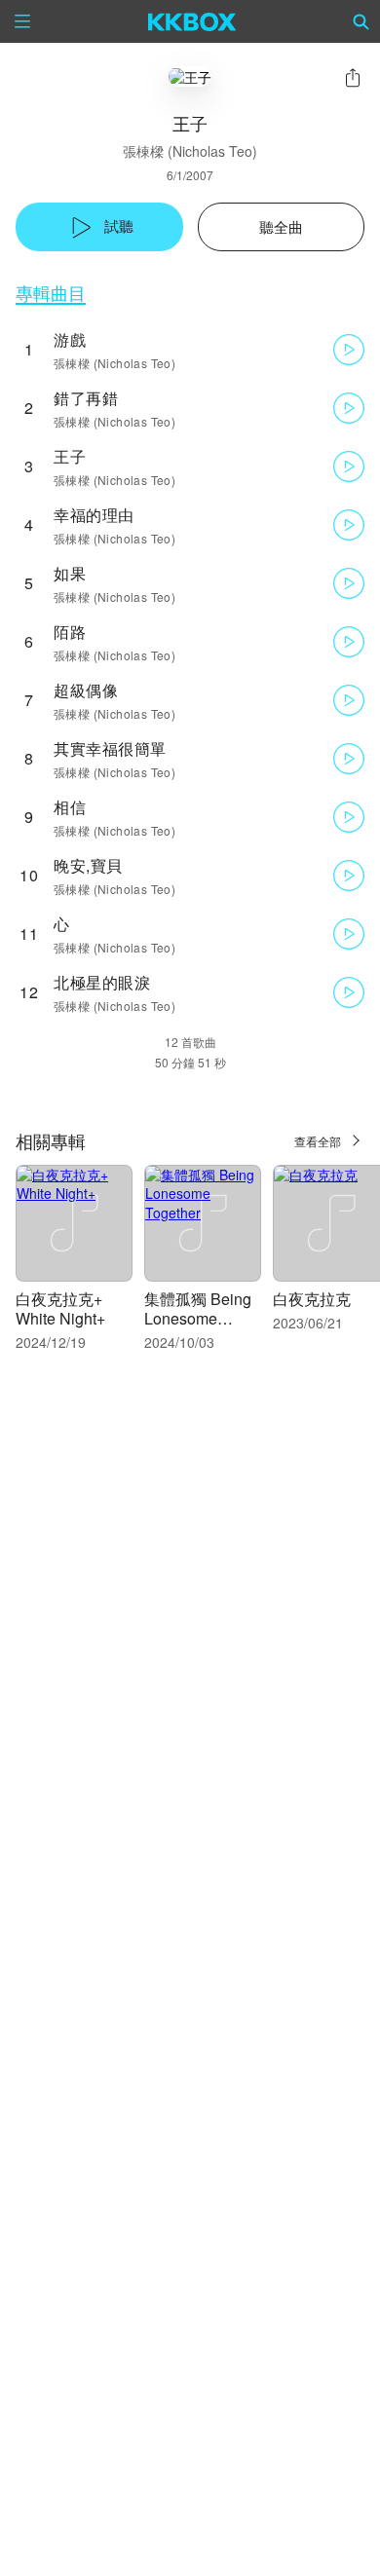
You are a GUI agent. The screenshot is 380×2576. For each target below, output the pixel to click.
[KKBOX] (192, 21)
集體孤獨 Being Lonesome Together (198, 1318)
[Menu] (22, 21)
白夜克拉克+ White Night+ (60, 1308)
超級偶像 (86, 690)
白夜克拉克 (312, 1299)
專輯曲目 (51, 293)
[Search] (361, 21)
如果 (70, 573)
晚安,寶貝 (88, 865)
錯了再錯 (86, 398)
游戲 (70, 339)
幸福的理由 (94, 515)
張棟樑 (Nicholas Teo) (190, 151)
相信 (70, 807)
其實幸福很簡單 (110, 748)
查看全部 (318, 1141)
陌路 (70, 632)
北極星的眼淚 (102, 982)
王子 (70, 456)
